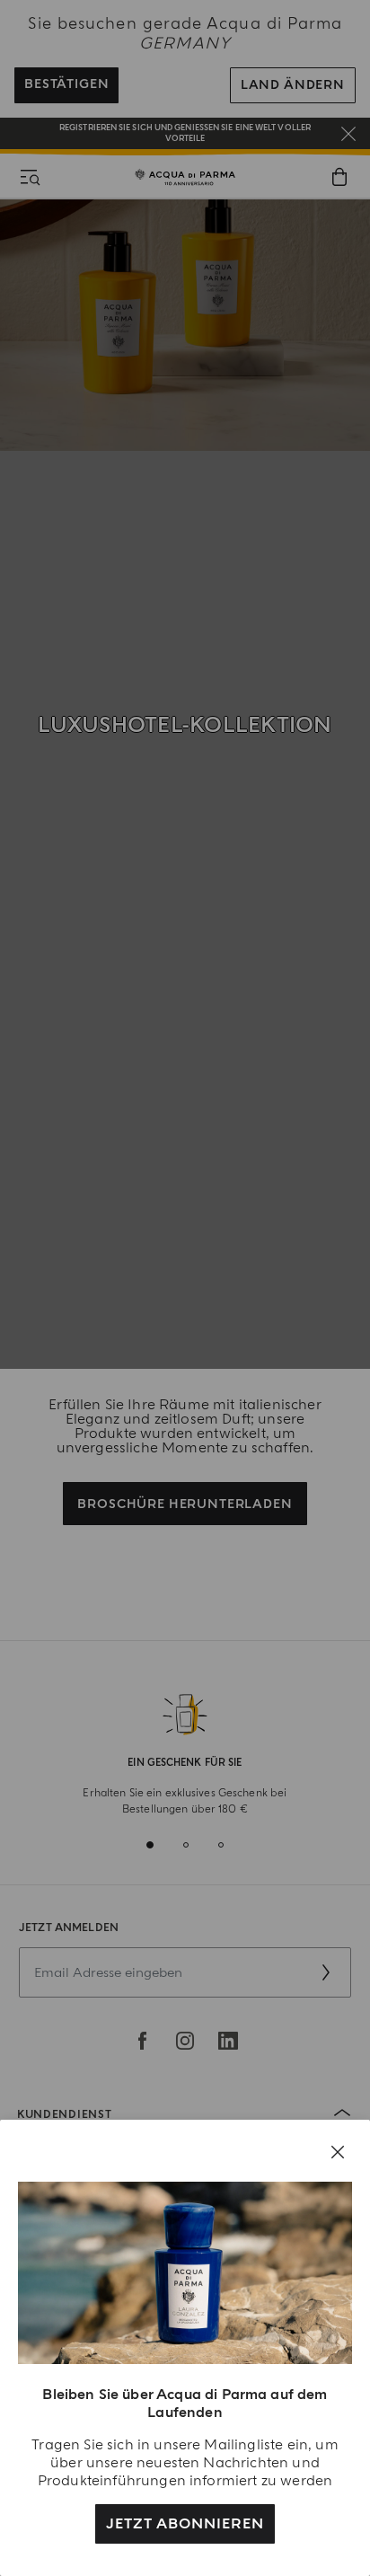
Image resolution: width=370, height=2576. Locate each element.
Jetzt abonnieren (185, 2524)
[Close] (338, 2152)
